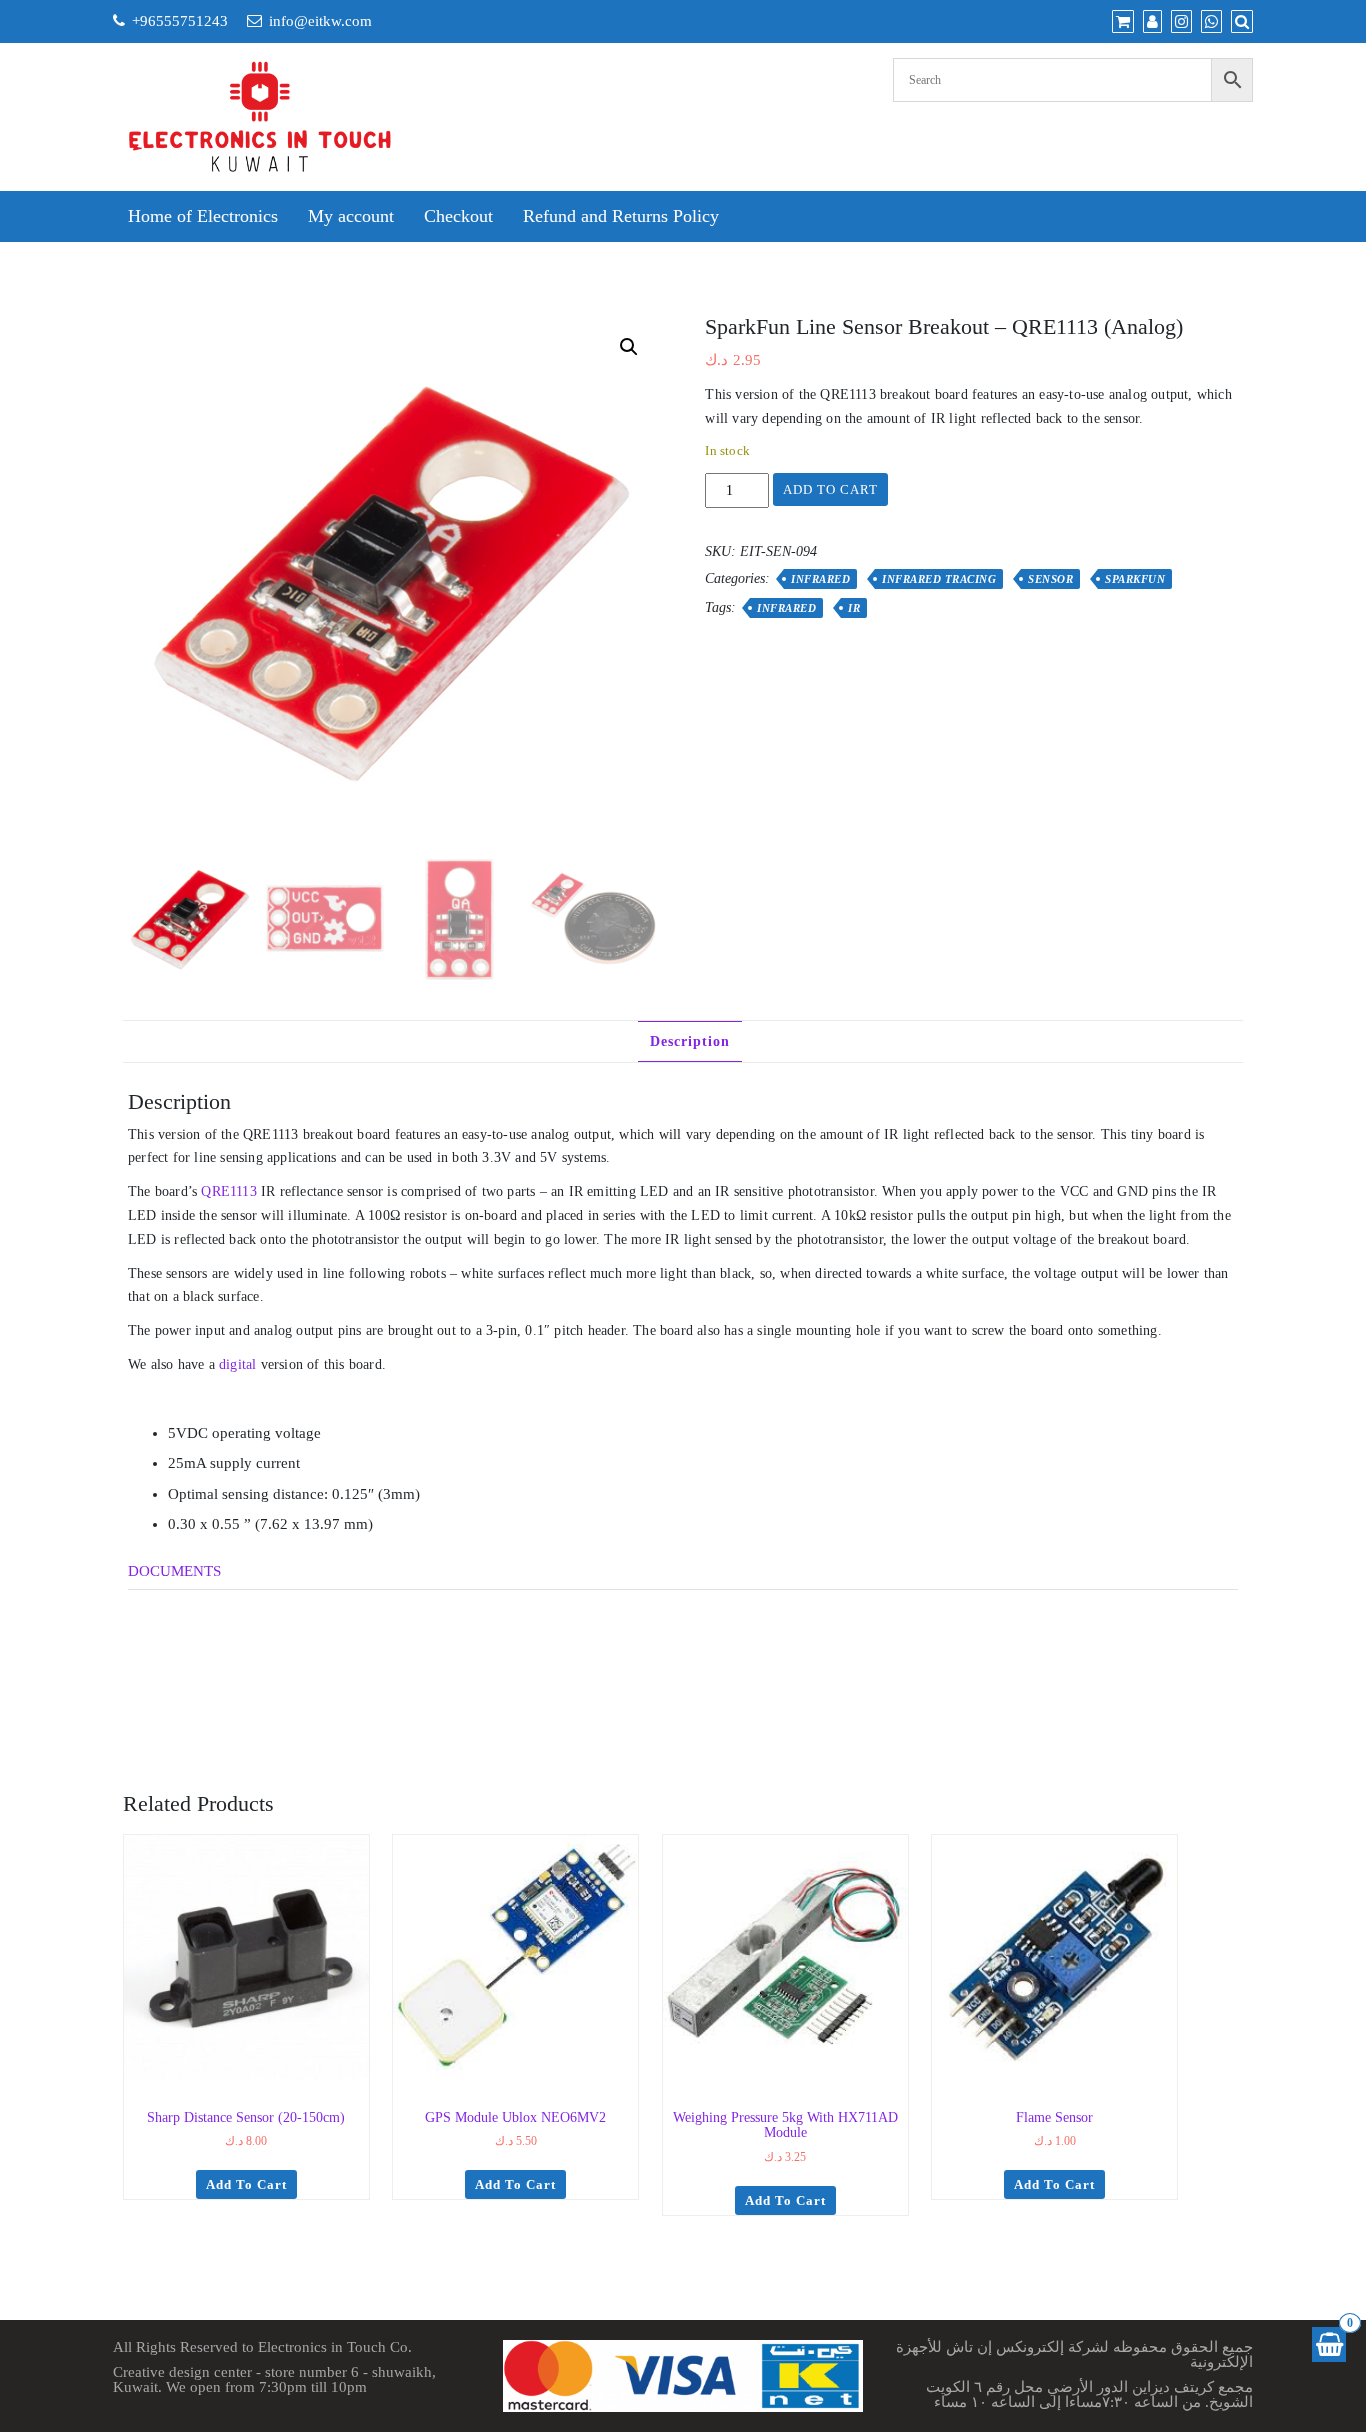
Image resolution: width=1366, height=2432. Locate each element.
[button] (629, 347)
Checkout (458, 216)
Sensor (1050, 579)
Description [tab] (690, 1041)
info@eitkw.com (320, 21)
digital (237, 1364)
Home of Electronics (203, 216)
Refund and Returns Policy (621, 216)
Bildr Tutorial (224, 1694)
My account (351, 216)
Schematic (215, 1602)
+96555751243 (180, 21)
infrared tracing (939, 579)
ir (854, 608)
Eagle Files (217, 1633)
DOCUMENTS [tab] (174, 1571)
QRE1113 (228, 1191)
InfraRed (786, 608)
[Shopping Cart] (1329, 2344)
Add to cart (830, 489)
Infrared (820, 579)
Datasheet (213, 1663)
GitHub (206, 1724)
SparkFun (1135, 579)
